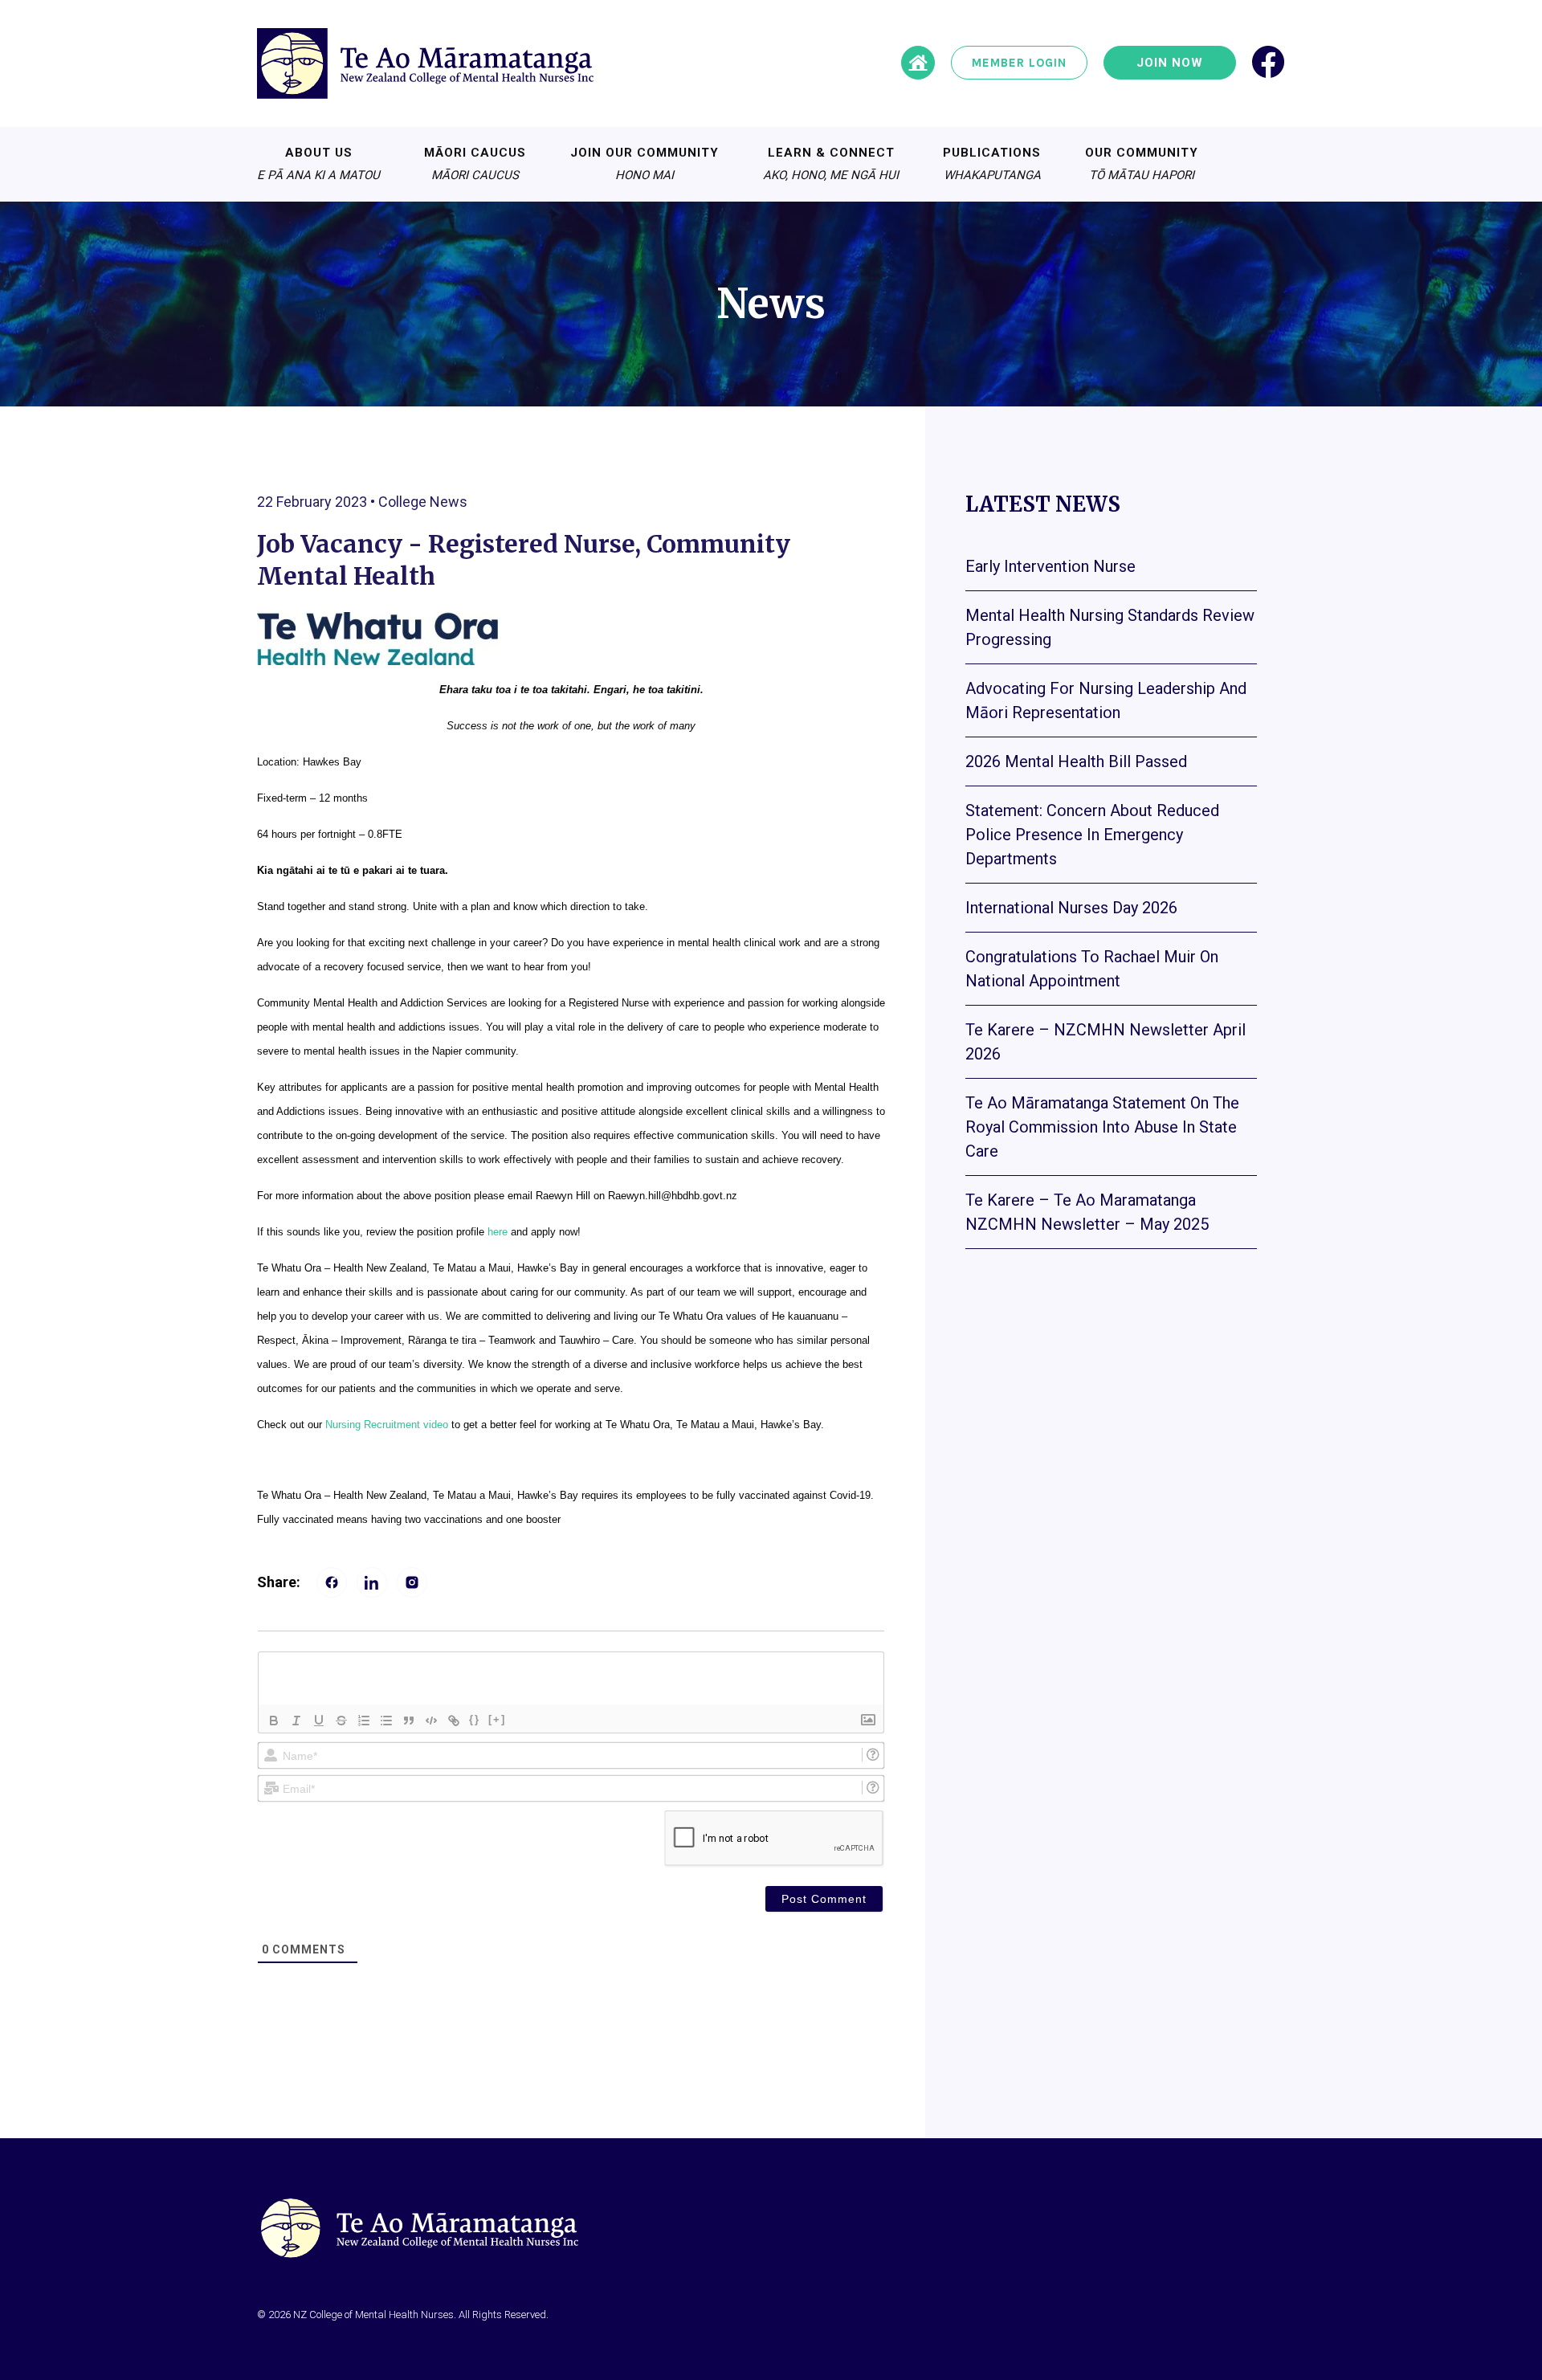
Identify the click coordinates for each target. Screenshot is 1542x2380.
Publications (992, 164)
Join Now (1170, 63)
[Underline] (319, 1721)
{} (475, 1719)
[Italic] (296, 1721)
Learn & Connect (831, 164)
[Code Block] (431, 1721)
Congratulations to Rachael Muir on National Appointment (1092, 969)
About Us (318, 164)
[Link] (454, 1721)
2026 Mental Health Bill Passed (1076, 761)
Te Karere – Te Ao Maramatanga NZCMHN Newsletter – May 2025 (1087, 1212)
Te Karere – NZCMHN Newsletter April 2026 (1106, 1042)
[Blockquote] (409, 1721)
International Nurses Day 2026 (1071, 908)
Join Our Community (645, 164)
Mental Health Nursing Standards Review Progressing (1110, 627)
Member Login (1019, 63)
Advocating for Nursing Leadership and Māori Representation (1106, 700)
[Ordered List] (364, 1721)
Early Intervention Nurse (1050, 566)
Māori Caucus (475, 164)
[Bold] (274, 1721)
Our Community (1142, 164)
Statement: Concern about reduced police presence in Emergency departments (1092, 835)
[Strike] (341, 1721)
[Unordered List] (386, 1721)
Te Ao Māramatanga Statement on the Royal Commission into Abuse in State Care (1102, 1127)
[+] (497, 1719)
